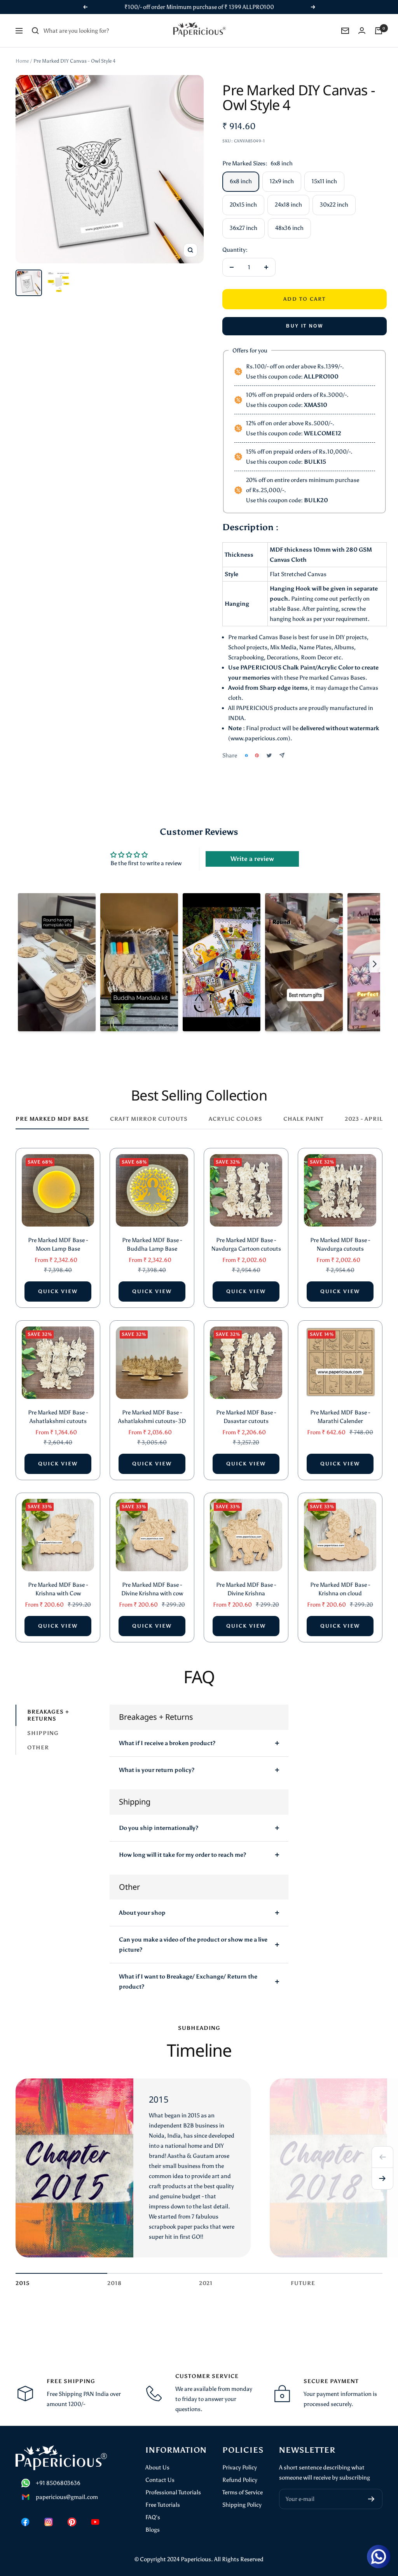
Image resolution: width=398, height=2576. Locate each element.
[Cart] (379, 31)
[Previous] (382, 2157)
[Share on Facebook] (246, 755)
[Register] (371, 2499)
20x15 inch (243, 205)
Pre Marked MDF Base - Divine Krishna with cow (152, 1589)
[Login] (362, 31)
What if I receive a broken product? (167, 1743)
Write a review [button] (252, 859)
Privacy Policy (240, 2467)
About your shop (142, 1913)
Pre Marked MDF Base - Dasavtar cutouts (246, 1417)
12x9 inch (282, 181)
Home (22, 61)
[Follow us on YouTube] (95, 2522)
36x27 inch (244, 228)
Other (38, 1748)
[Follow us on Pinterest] (72, 2522)
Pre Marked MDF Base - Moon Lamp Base (58, 1245)
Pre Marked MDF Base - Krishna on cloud (340, 1589)
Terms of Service (243, 2492)
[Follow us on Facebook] (25, 2522)
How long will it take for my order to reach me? (182, 1855)
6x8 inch (241, 181)
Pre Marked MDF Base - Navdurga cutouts (340, 1245)
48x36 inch (289, 228)
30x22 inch (334, 205)
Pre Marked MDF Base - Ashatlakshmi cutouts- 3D (152, 1417)
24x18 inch (288, 205)
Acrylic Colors (236, 1119)
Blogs (153, 2530)
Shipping (43, 1733)
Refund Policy (240, 2480)
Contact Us (160, 2480)
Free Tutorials (163, 2505)
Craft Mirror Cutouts (149, 1119)
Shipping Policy (242, 2505)
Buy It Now (305, 326)
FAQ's (153, 2517)
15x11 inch (324, 181)
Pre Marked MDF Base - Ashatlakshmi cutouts (58, 1417)
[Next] (382, 2179)
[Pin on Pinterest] (257, 755)
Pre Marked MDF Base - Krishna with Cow (58, 1589)
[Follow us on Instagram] (49, 2522)
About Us (157, 2467)
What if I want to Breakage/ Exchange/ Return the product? (188, 1982)
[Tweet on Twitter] (269, 755)
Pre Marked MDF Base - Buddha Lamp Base (152, 1245)
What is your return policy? (157, 1770)
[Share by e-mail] (282, 755)
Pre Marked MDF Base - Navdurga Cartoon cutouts (246, 1245)
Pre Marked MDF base (52, 1119)
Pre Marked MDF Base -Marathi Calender (340, 1417)
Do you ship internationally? (159, 1828)
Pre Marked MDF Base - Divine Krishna (246, 1589)
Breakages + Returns (48, 1715)
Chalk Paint (304, 1119)
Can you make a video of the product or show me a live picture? (193, 1945)
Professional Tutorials (173, 2492)
